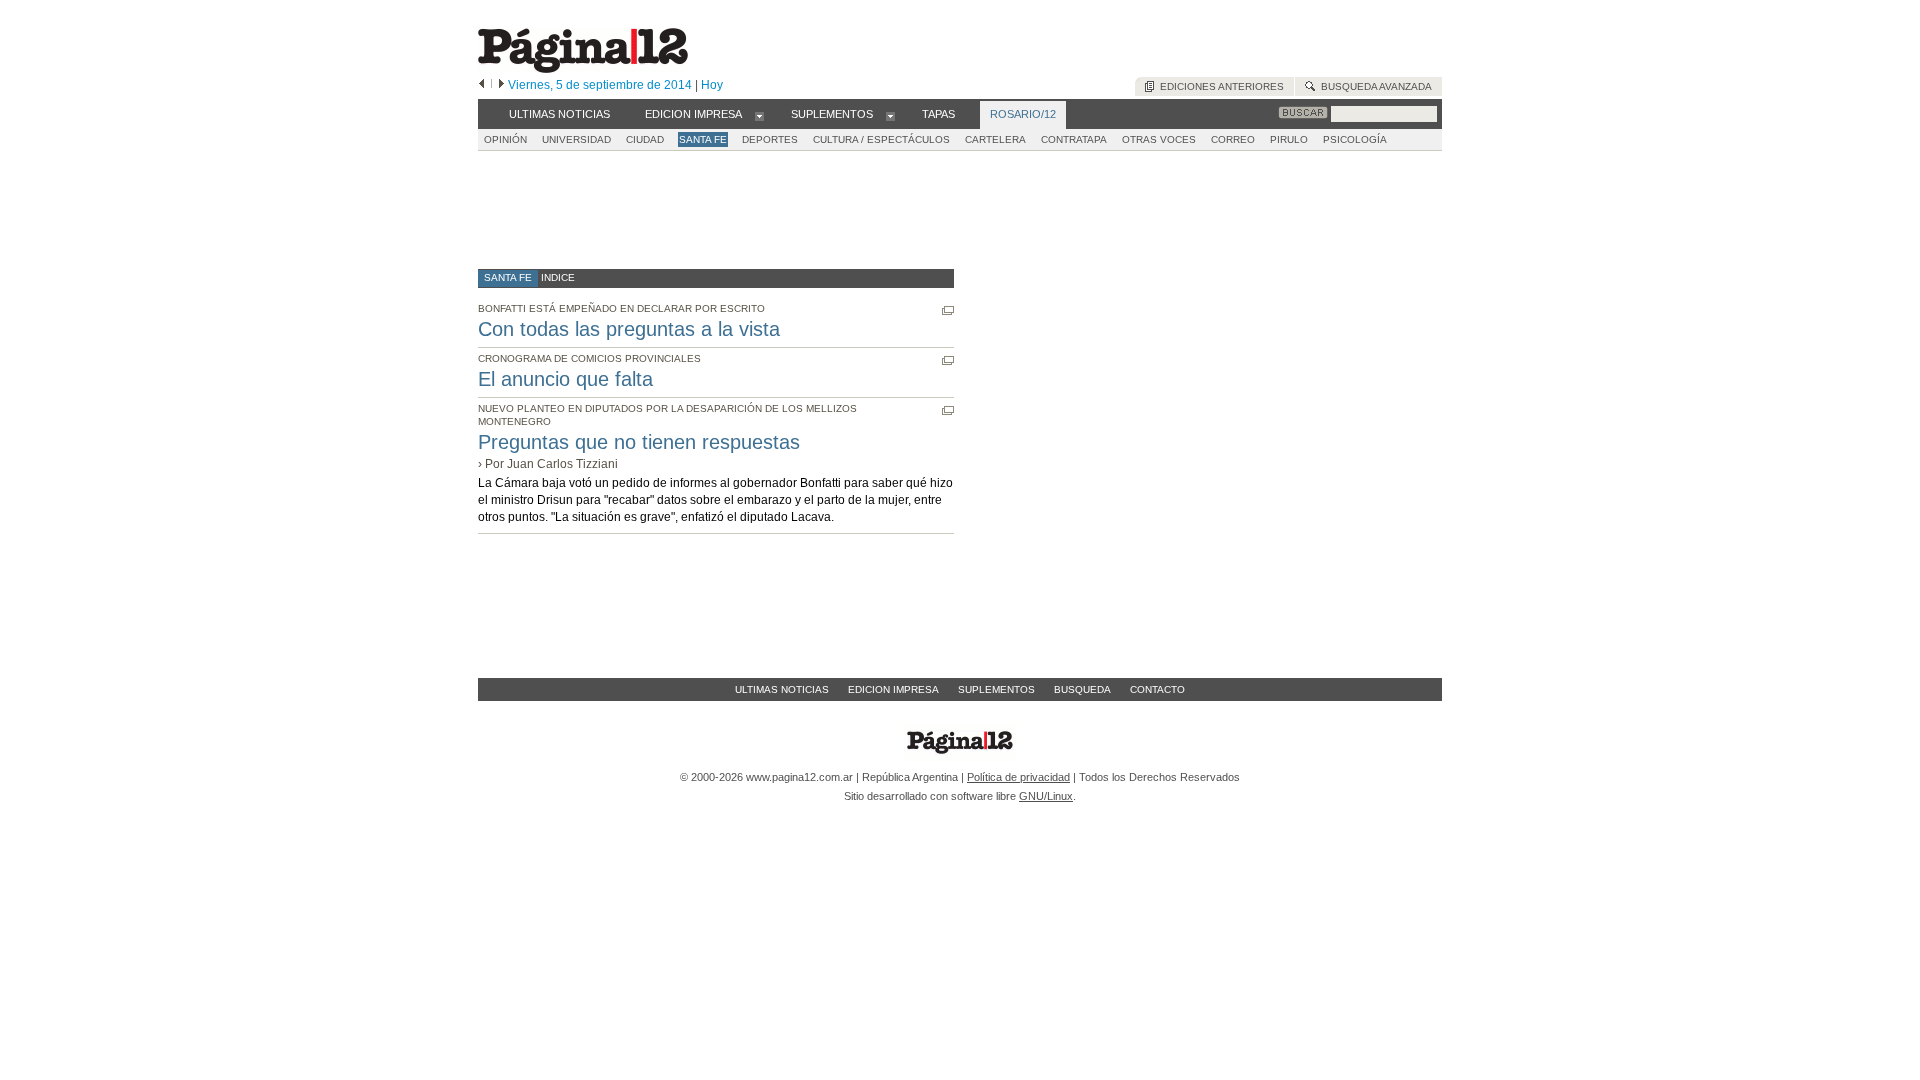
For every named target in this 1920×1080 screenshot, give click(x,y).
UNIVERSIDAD (576, 139)
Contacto (1157, 689)
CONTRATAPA (1074, 139)
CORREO (1233, 139)
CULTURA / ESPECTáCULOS (881, 139)
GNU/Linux (1046, 796)
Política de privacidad (1018, 777)
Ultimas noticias (782, 689)
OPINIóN (505, 139)
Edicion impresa (893, 689)
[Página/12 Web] (583, 68)
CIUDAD (645, 139)
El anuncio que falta (565, 379)
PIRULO (1289, 139)
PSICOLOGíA (1355, 139)
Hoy (712, 85)
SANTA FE (703, 139)
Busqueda (1082, 689)
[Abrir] (759, 115)
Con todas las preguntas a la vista (629, 329)
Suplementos (996, 689)
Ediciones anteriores (1219, 86)
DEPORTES (770, 139)
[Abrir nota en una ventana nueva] (948, 310)
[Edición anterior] (481, 85)
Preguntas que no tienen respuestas (639, 442)
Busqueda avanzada (1373, 86)
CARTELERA (995, 139)
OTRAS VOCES (1159, 139)
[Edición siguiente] (501, 85)
